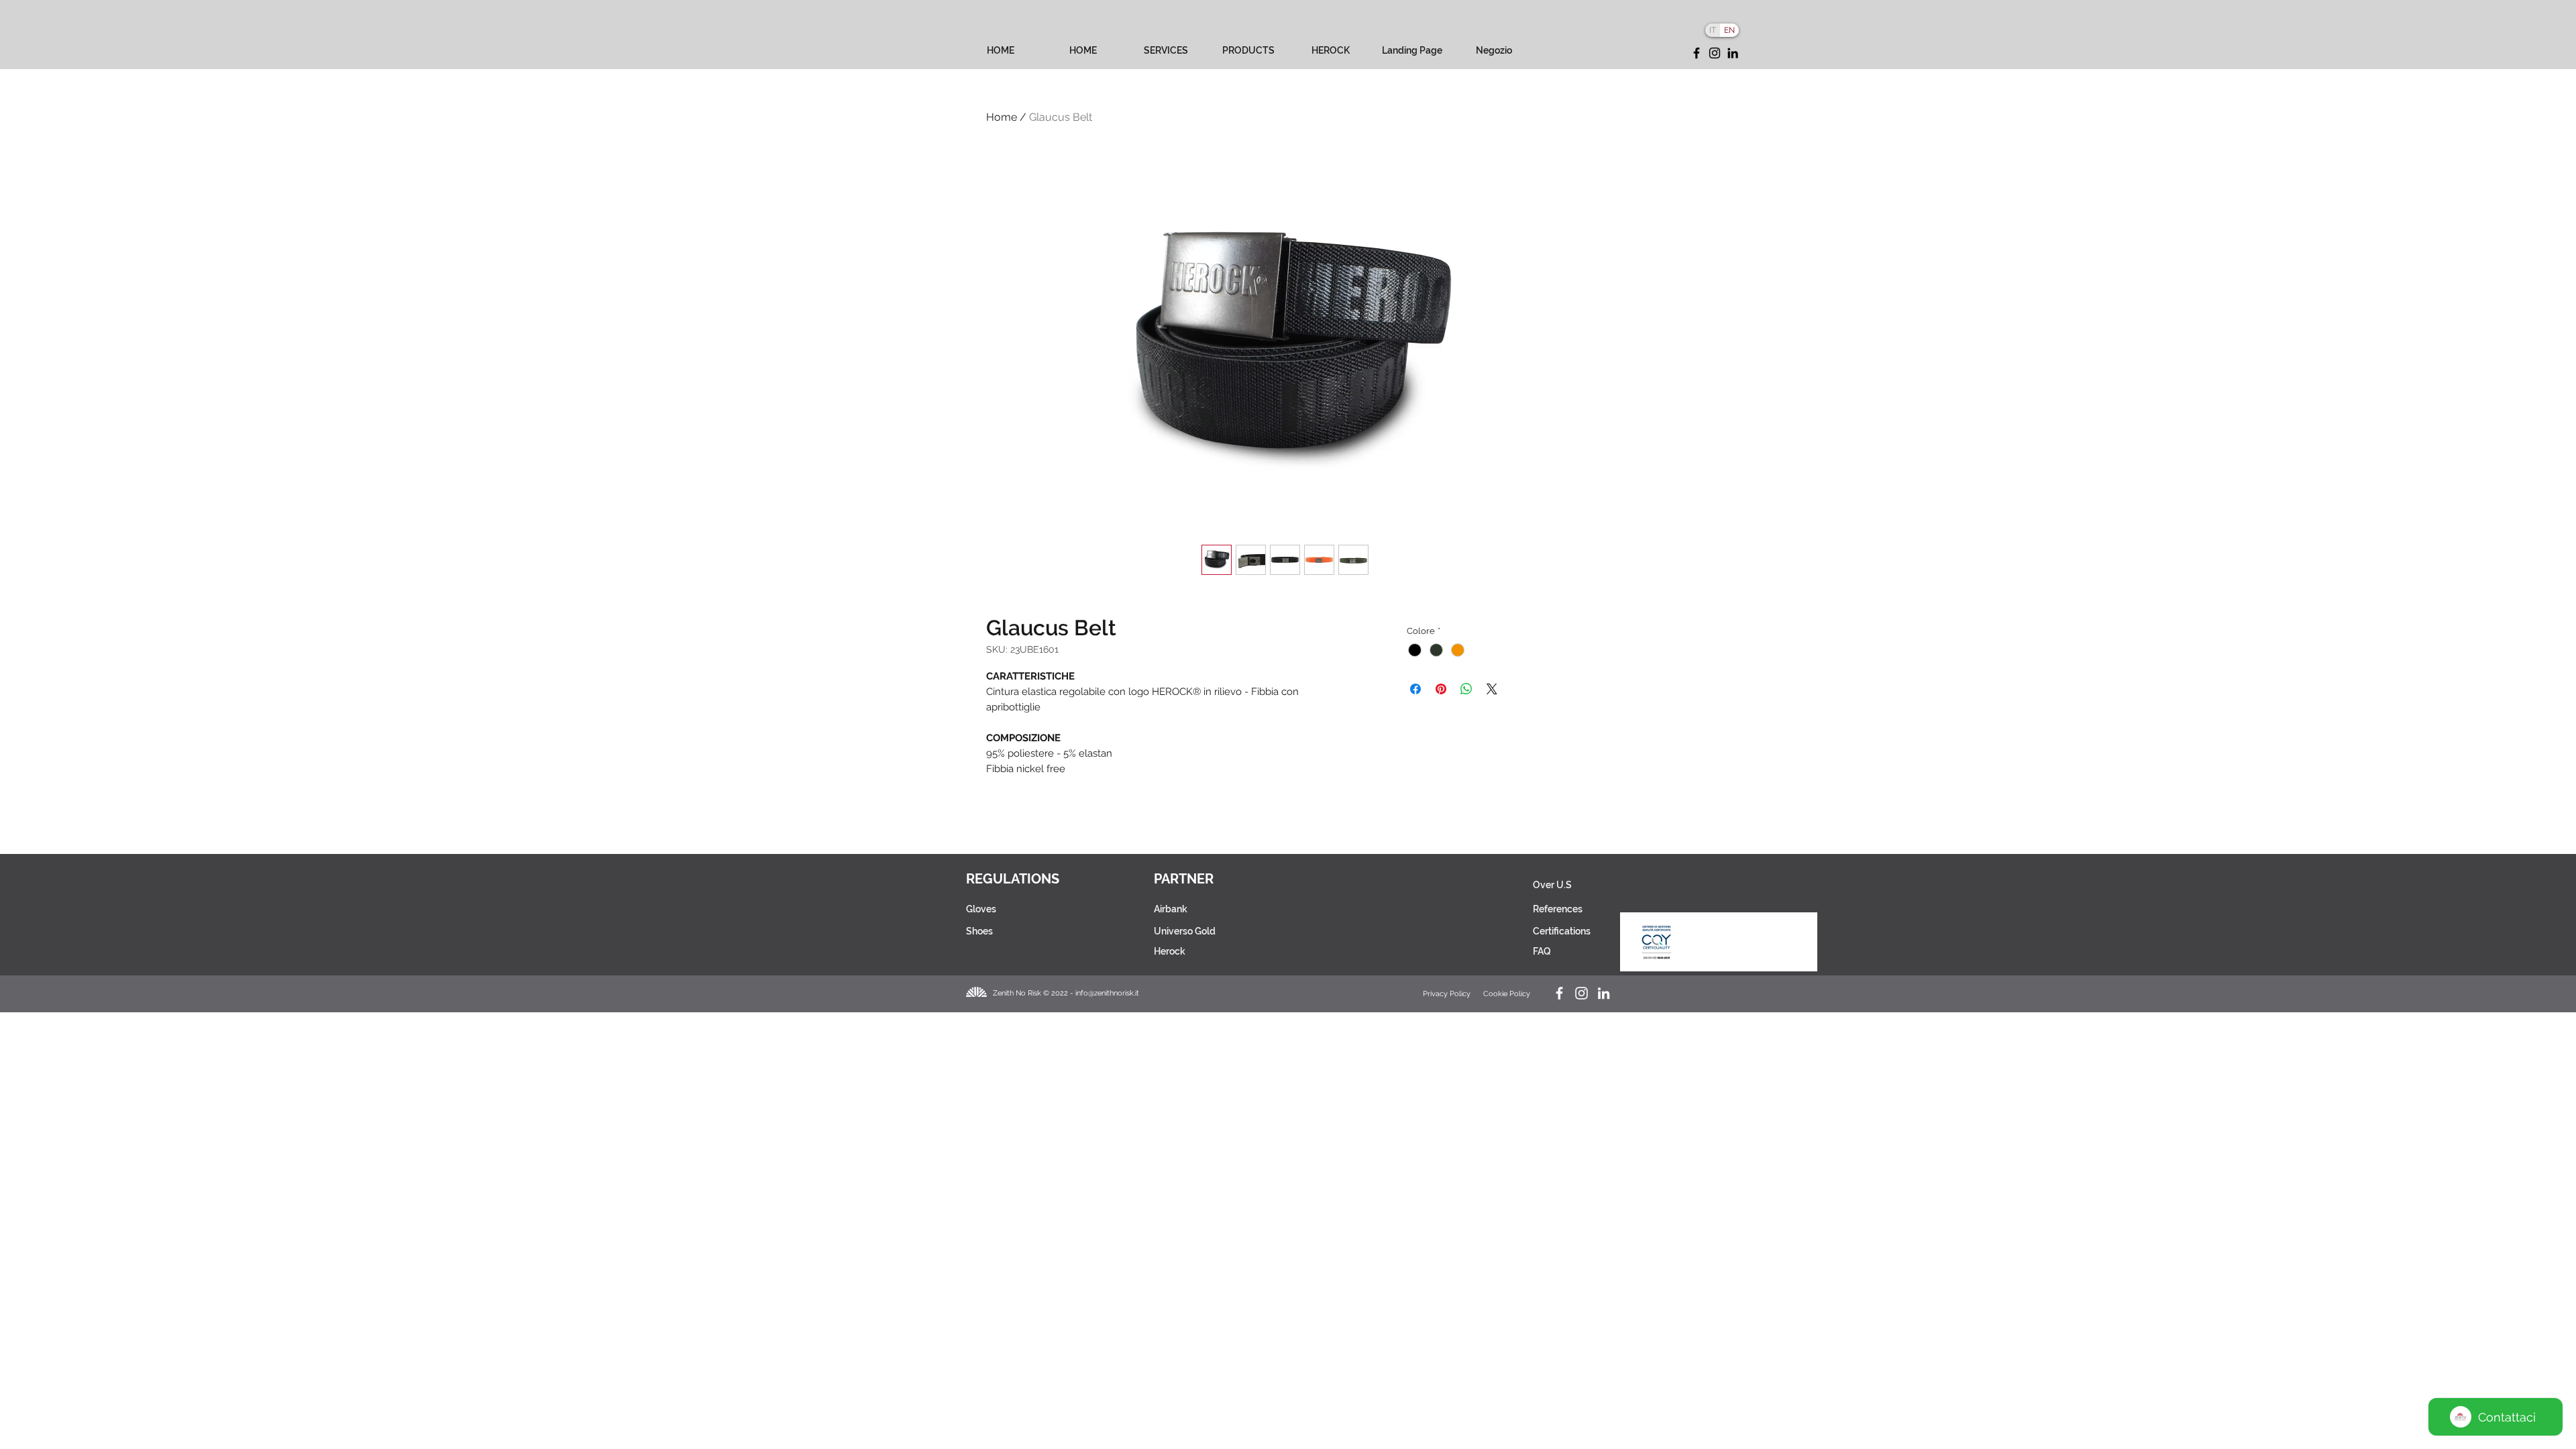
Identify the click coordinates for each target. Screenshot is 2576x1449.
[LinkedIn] (1733, 53)
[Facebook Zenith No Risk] (1559, 993)
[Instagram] (1715, 53)
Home (1002, 117)
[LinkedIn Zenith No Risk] (1604, 993)
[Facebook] (1697, 53)
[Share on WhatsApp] (1466, 689)
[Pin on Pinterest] (1441, 689)
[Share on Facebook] (1415, 689)
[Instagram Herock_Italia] (1581, 993)
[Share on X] (1492, 689)
